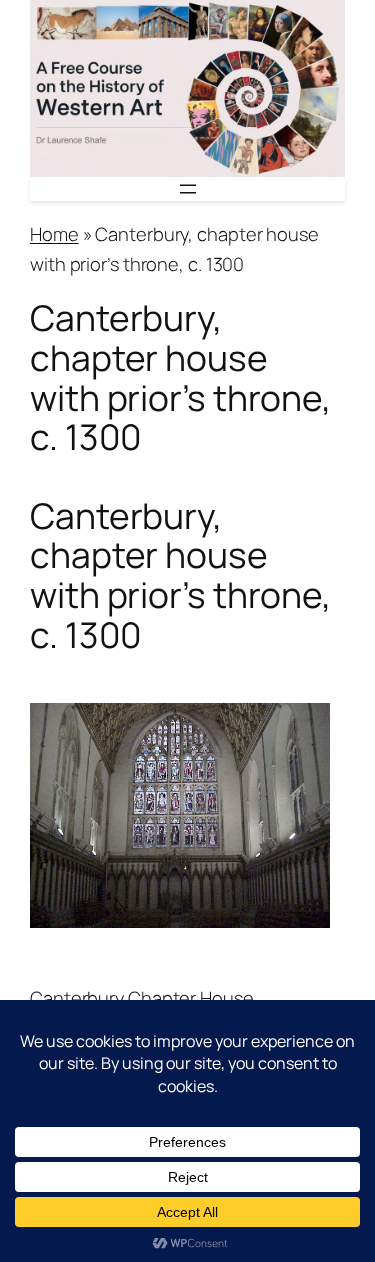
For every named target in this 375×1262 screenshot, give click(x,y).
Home (54, 234)
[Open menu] (188, 189)
